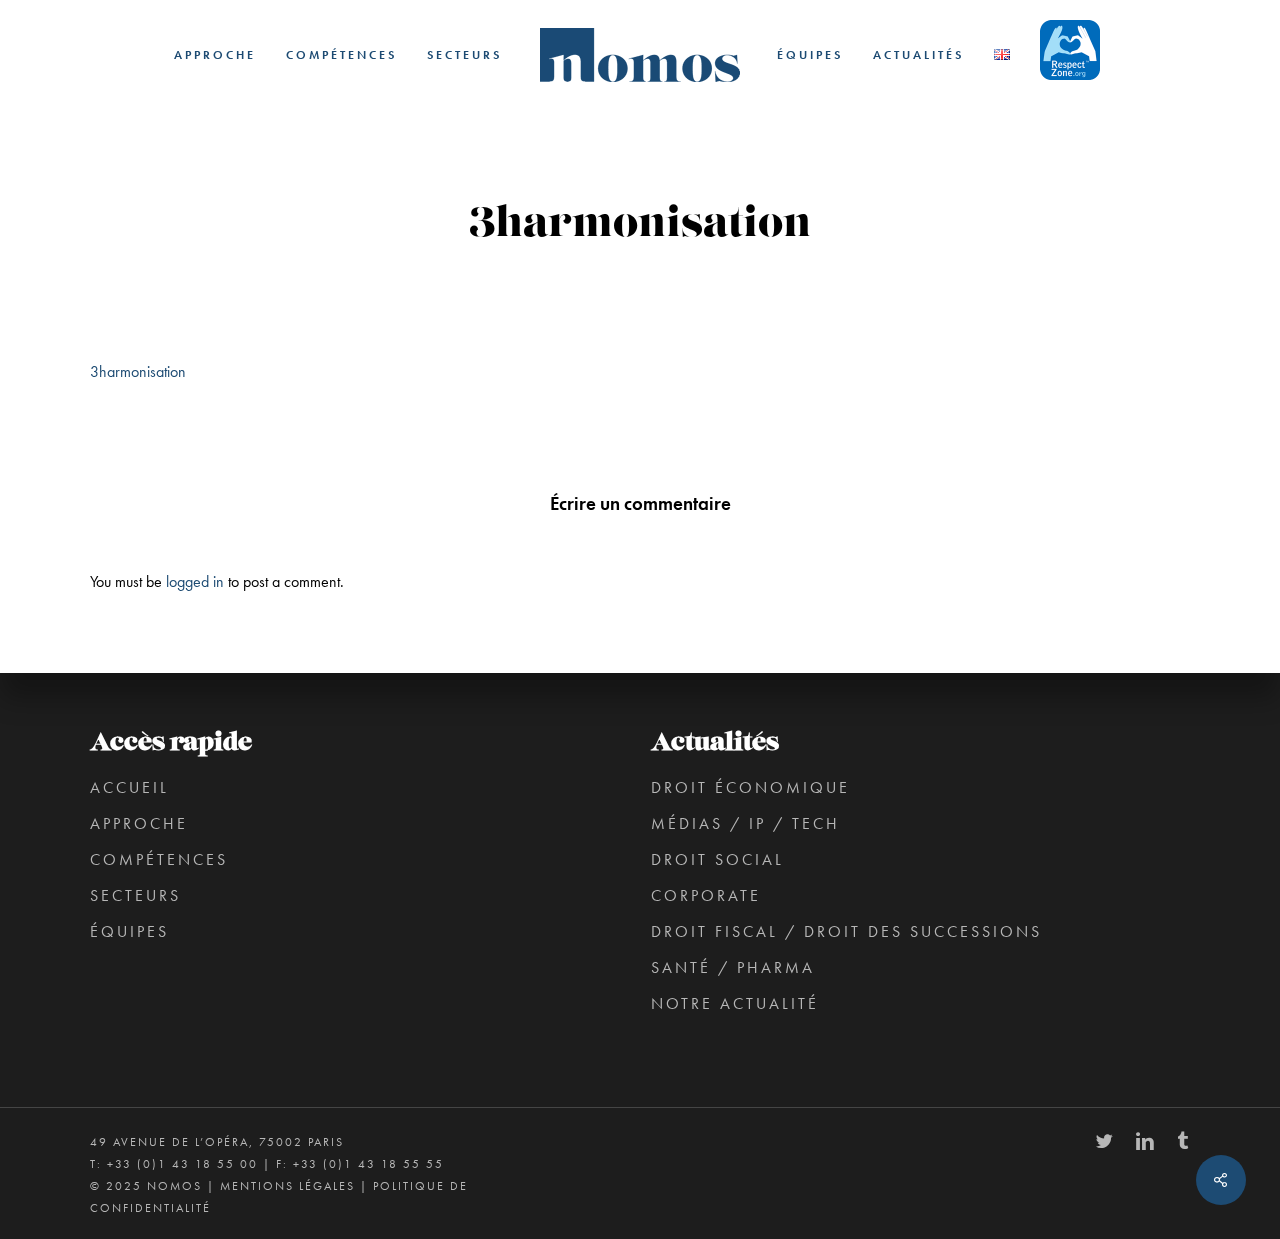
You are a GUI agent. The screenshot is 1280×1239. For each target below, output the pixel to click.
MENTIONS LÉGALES (287, 1186)
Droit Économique (750, 787)
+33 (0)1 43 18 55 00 (182, 1164)
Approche (139, 823)
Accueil (129, 787)
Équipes (129, 931)
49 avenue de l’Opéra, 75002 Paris (217, 1142)
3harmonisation (138, 371)
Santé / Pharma (733, 967)
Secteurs (135, 895)
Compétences (159, 859)
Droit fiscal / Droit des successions (846, 931)
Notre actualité (735, 1003)
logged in (195, 581)
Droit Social (717, 859)
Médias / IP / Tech (745, 823)
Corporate (706, 895)
